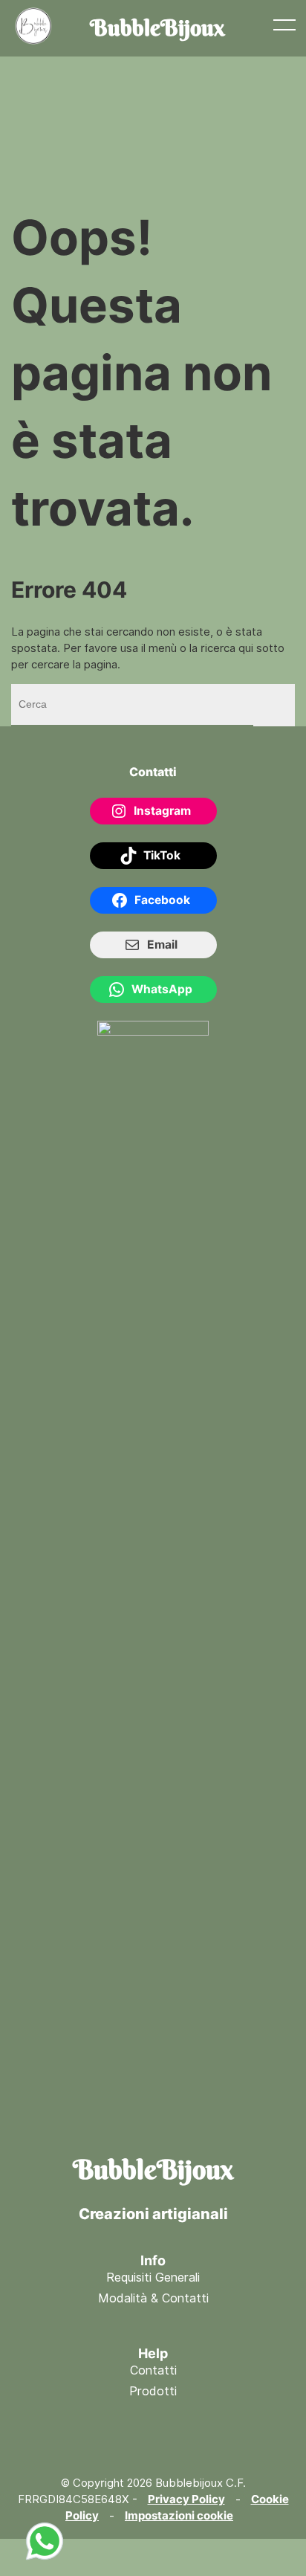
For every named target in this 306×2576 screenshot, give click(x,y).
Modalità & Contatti (153, 2298)
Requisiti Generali (153, 2278)
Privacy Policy (186, 2499)
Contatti (153, 2370)
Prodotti (153, 2391)
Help (153, 2353)
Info (153, 2260)
